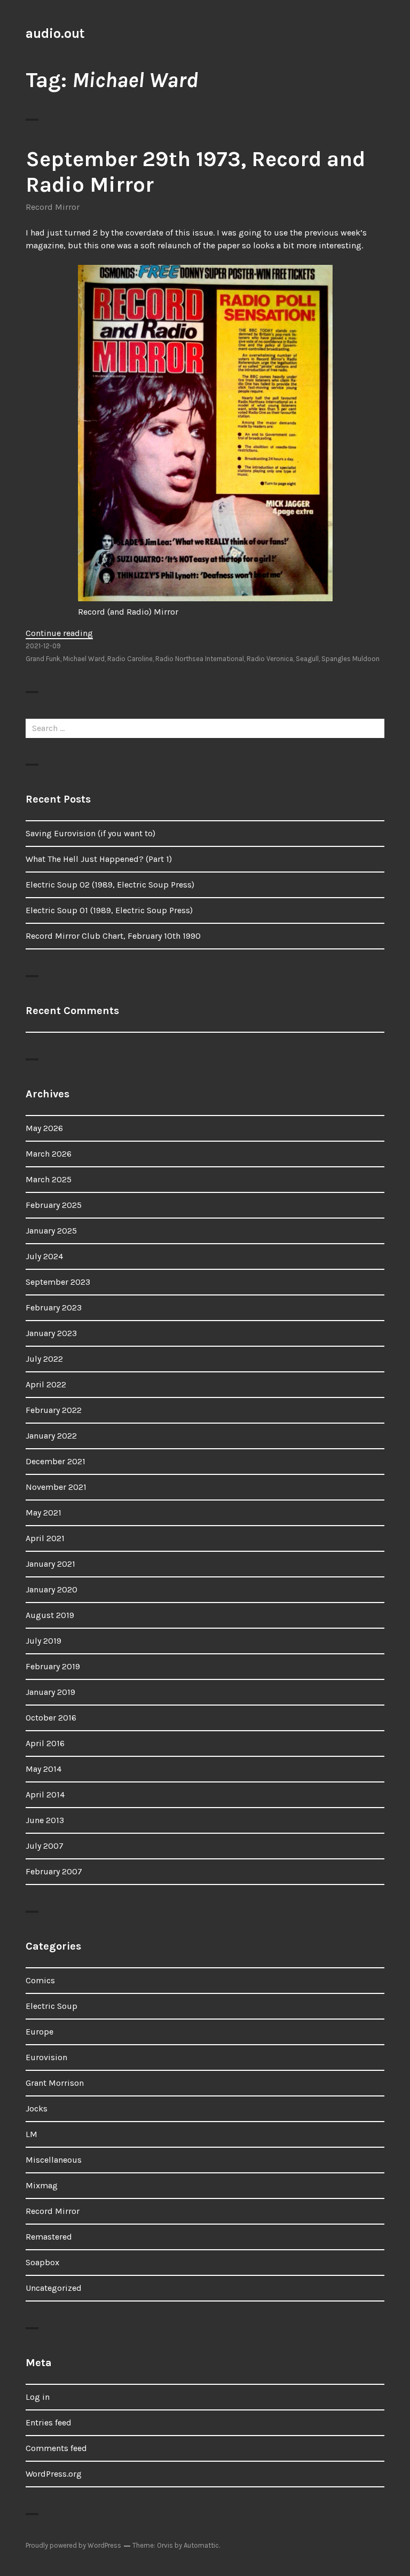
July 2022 (44, 1359)
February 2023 (54, 1307)
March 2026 (49, 1154)
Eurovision (46, 2057)
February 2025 (54, 1205)
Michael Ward (84, 659)
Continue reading (59, 633)
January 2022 (51, 1436)
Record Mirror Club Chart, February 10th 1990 (113, 936)
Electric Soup (52, 2006)
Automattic (201, 2545)
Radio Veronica (270, 659)
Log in (38, 2397)
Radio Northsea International (200, 659)
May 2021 (44, 1513)
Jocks (37, 2108)
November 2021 (56, 1487)
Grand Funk (43, 659)
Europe (40, 2032)
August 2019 (50, 1615)
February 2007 (54, 1871)
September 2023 (58, 1282)
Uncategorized (54, 2288)
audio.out (55, 33)
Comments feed (56, 2448)
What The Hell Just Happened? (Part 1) (99, 859)
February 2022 (54, 1410)
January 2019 (50, 1692)
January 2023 (51, 1333)
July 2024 (44, 1256)
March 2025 (49, 1179)
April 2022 (46, 1384)
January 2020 (52, 1589)
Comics (40, 1980)
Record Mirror (53, 207)
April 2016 (45, 1743)
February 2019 (53, 1666)
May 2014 (44, 1769)
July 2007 (45, 1846)
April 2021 (45, 1538)
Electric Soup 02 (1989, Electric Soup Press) (110, 885)
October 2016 (51, 1718)
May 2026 (44, 1128)
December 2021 (56, 1461)
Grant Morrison (55, 2083)
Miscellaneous (54, 2160)
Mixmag (42, 2185)
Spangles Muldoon (350, 659)
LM (31, 2134)
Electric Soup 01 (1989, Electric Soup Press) (109, 910)
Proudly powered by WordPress (73, 2545)
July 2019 (44, 1641)
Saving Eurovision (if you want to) (90, 833)
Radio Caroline (130, 659)
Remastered (49, 2237)
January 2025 (51, 1231)
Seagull (307, 659)
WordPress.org (54, 2474)
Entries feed (49, 2422)
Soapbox (42, 2262)
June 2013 (45, 1820)
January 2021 (50, 1564)
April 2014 (45, 1794)
